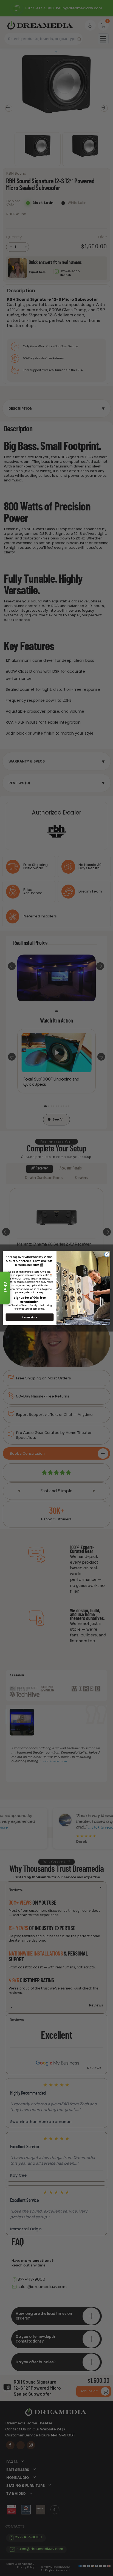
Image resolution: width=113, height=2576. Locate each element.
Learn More (29, 1317)
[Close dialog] (107, 1254)
